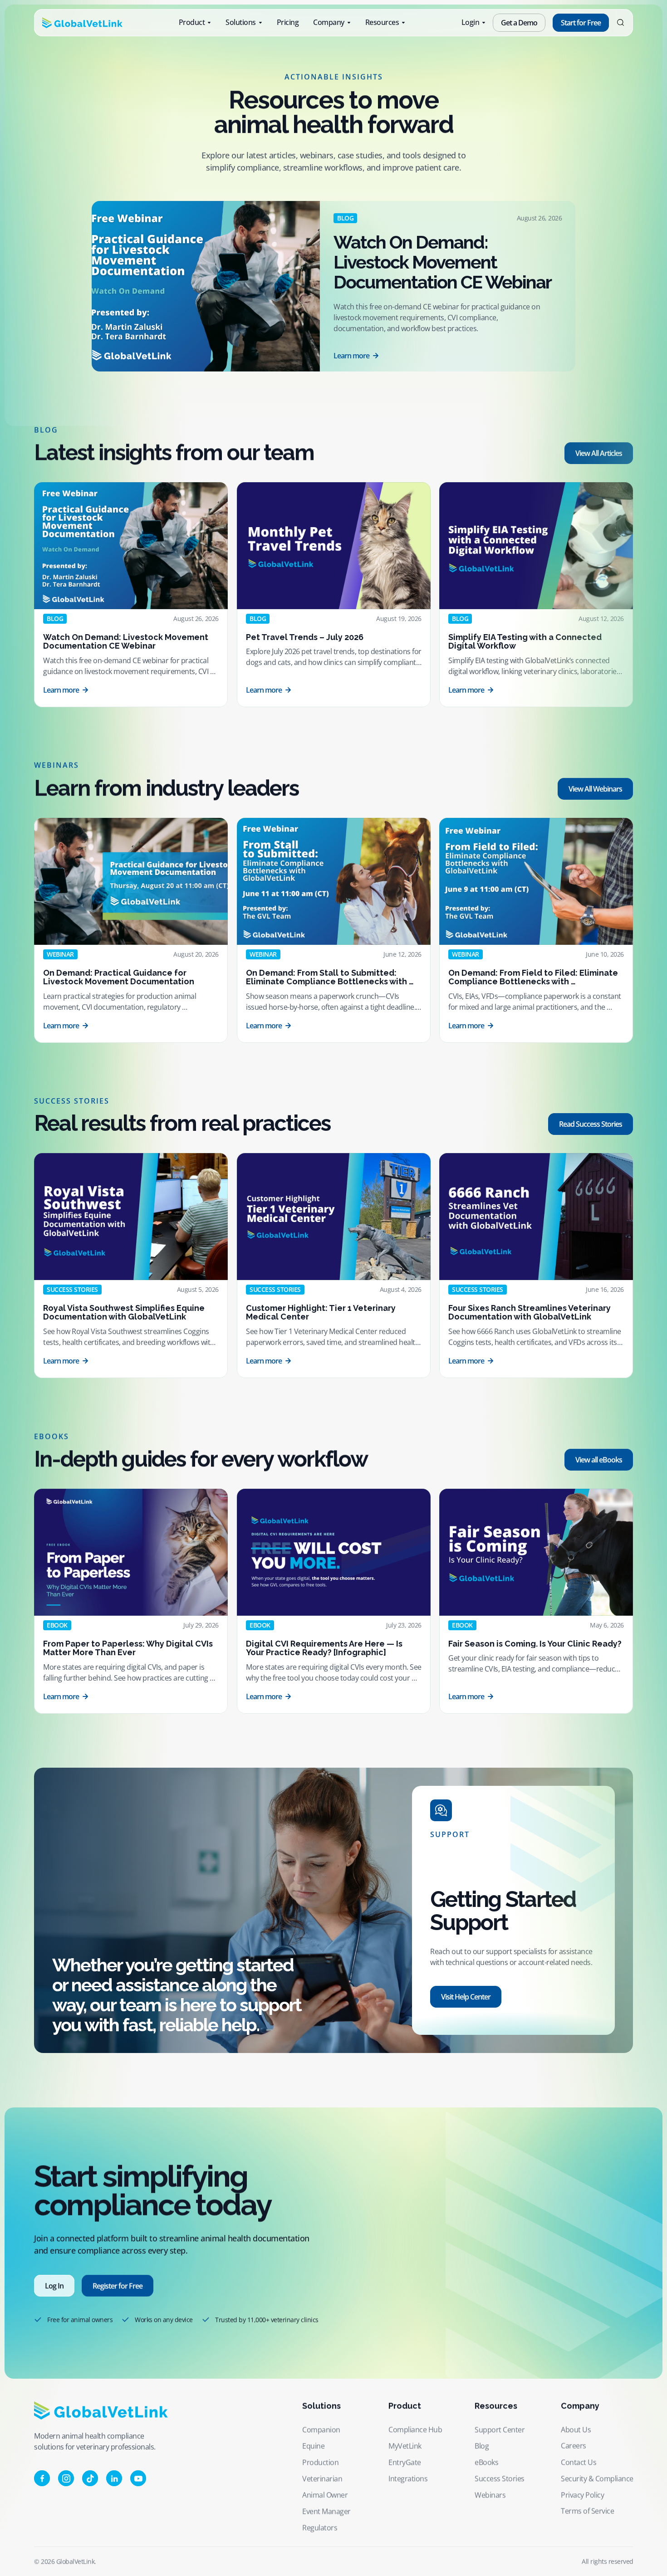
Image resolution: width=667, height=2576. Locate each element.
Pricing (288, 22)
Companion (321, 2429)
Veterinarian (322, 2478)
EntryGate (405, 2462)
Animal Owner (325, 2495)
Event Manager (326, 2511)
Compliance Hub (415, 2429)
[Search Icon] (620, 23)
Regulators (320, 2527)
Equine (313, 2446)
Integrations (408, 2478)
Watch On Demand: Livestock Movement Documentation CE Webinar (442, 262)
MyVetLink (405, 2446)
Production (320, 2462)
